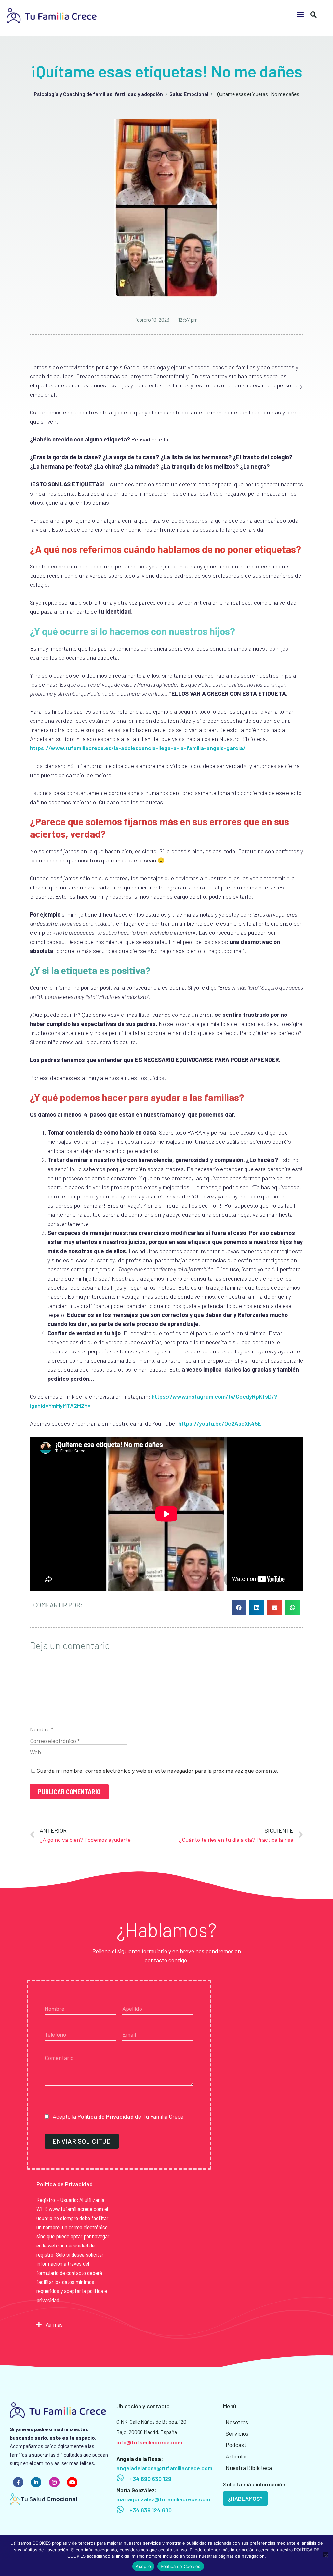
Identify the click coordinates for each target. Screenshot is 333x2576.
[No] (326, 2555)
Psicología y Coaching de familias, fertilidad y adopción (98, 94)
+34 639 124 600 (151, 2510)
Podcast (236, 2445)
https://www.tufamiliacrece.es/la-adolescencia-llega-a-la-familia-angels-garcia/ (138, 748)
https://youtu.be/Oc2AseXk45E (220, 1423)
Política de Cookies (181, 2566)
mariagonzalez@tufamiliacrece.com (163, 2499)
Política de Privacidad (106, 2116)
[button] (300, 14)
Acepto (143, 2566)
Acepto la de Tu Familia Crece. (118, 2116)
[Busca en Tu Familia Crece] (313, 12)
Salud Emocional (189, 94)
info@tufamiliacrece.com (149, 2442)
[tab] (74, 2324)
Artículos (237, 2456)
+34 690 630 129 (150, 2479)
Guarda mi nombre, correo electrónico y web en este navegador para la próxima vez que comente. (158, 1771)
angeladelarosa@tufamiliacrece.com (164, 2468)
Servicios (237, 2433)
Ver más (54, 2324)
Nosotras (237, 2422)
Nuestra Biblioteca (249, 2468)
